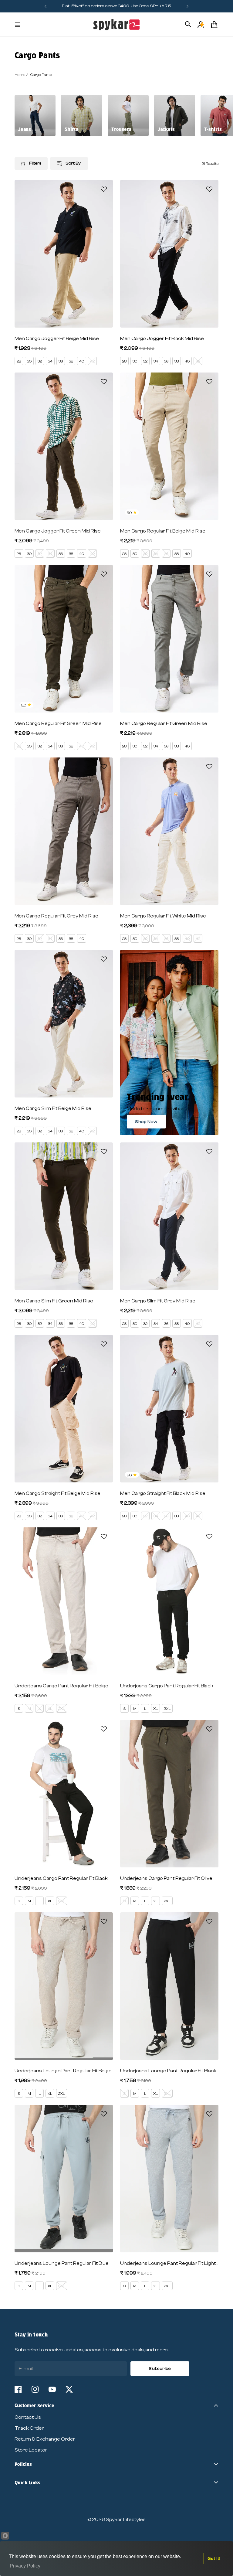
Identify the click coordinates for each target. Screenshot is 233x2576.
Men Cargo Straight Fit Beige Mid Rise (57, 1493)
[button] (104, 189)
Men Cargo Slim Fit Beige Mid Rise (53, 1108)
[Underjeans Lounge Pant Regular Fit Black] (169, 1986)
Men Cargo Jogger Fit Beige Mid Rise (57, 339)
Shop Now (146, 1122)
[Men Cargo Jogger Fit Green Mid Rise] (64, 446)
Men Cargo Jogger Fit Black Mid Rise (162, 339)
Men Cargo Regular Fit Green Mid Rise (58, 723)
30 (29, 361)
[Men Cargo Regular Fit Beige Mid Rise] (169, 446)
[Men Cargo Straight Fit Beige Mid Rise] (64, 1409)
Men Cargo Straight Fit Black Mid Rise (163, 1493)
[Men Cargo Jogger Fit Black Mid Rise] (169, 254)
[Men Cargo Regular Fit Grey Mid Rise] (64, 831)
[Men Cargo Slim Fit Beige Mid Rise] (64, 1024)
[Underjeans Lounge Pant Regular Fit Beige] (64, 1986)
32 (40, 361)
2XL (62, 1709)
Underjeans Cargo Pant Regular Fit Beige (61, 1686)
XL (50, 1709)
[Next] (187, 6)
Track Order (29, 2428)
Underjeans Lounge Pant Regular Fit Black (168, 2071)
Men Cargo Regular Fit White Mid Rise (163, 916)
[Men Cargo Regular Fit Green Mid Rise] (64, 639)
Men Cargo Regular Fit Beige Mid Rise (163, 531)
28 (19, 361)
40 (82, 361)
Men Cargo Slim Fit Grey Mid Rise (158, 1301)
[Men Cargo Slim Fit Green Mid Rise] (64, 1216)
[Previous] (46, 6)
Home (20, 75)
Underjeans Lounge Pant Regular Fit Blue (62, 2263)
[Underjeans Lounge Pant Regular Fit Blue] (64, 2179)
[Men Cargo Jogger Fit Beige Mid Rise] (64, 254)
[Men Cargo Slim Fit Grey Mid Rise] (169, 1216)
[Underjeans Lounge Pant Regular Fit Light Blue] (169, 2179)
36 (61, 361)
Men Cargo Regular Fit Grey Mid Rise (56, 916)
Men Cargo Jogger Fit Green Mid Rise (58, 531)
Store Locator (31, 2450)
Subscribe (160, 2369)
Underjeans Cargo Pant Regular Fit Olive (166, 1878)
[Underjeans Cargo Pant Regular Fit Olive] (169, 1794)
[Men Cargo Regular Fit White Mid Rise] (169, 831)
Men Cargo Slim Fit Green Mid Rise (54, 1301)
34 (50, 361)
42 (92, 361)
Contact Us (28, 2417)
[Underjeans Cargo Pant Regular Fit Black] (169, 1601)
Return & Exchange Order (45, 2439)
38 (71, 361)
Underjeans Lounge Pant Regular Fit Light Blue (169, 2263)
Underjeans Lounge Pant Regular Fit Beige (63, 2071)
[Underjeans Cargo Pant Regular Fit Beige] (64, 1601)
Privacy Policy (25, 2566)
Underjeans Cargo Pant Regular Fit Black (167, 1686)
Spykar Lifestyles (126, 2520)
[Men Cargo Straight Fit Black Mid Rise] (169, 1409)
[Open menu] (18, 25)
